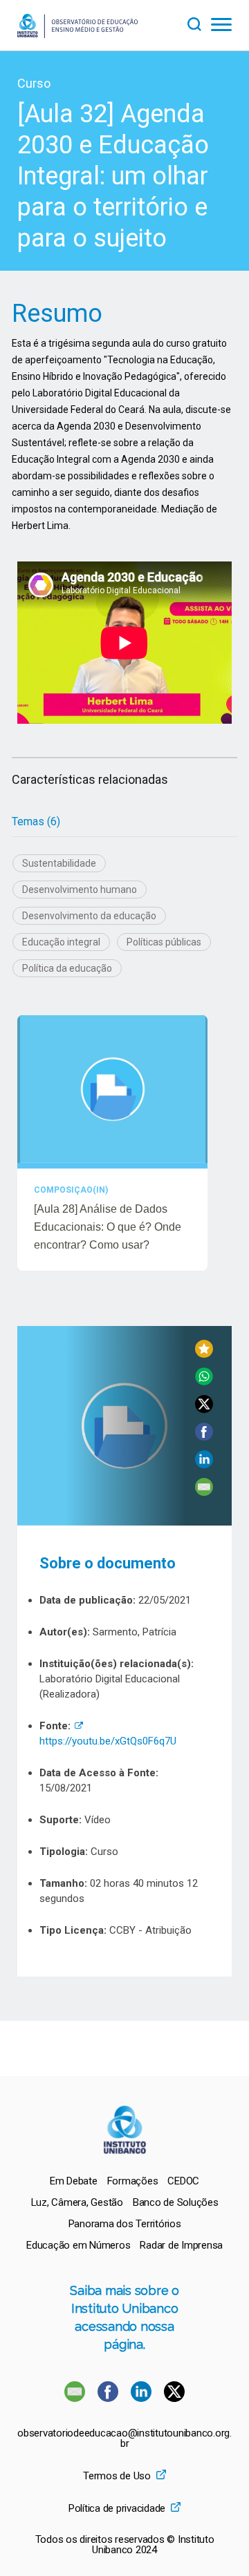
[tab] (36, 822)
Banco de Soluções (176, 2202)
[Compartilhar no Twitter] (204, 1409)
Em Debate (74, 2181)
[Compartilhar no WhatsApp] (204, 1382)
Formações (133, 2181)
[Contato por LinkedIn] (142, 2398)
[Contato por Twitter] (174, 2398)
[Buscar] (199, 22)
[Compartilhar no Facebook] (204, 1437)
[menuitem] (74, 2181)
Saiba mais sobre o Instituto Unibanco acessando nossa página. (124, 2317)
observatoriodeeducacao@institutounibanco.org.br (124, 2439)
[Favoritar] (204, 1354)
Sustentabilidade (59, 863)
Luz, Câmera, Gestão (77, 2202)
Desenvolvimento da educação (89, 916)
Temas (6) (36, 821)
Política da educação (67, 968)
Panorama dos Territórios (125, 2224)
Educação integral (61, 942)
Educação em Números (78, 2245)
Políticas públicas (164, 942)
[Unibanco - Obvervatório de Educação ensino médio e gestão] (77, 34)
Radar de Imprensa (181, 2245)
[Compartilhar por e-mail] (204, 1492)
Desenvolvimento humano (80, 890)
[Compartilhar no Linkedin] (204, 1464)
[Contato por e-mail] (75, 2398)
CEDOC (183, 2181)
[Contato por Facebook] (109, 2398)
